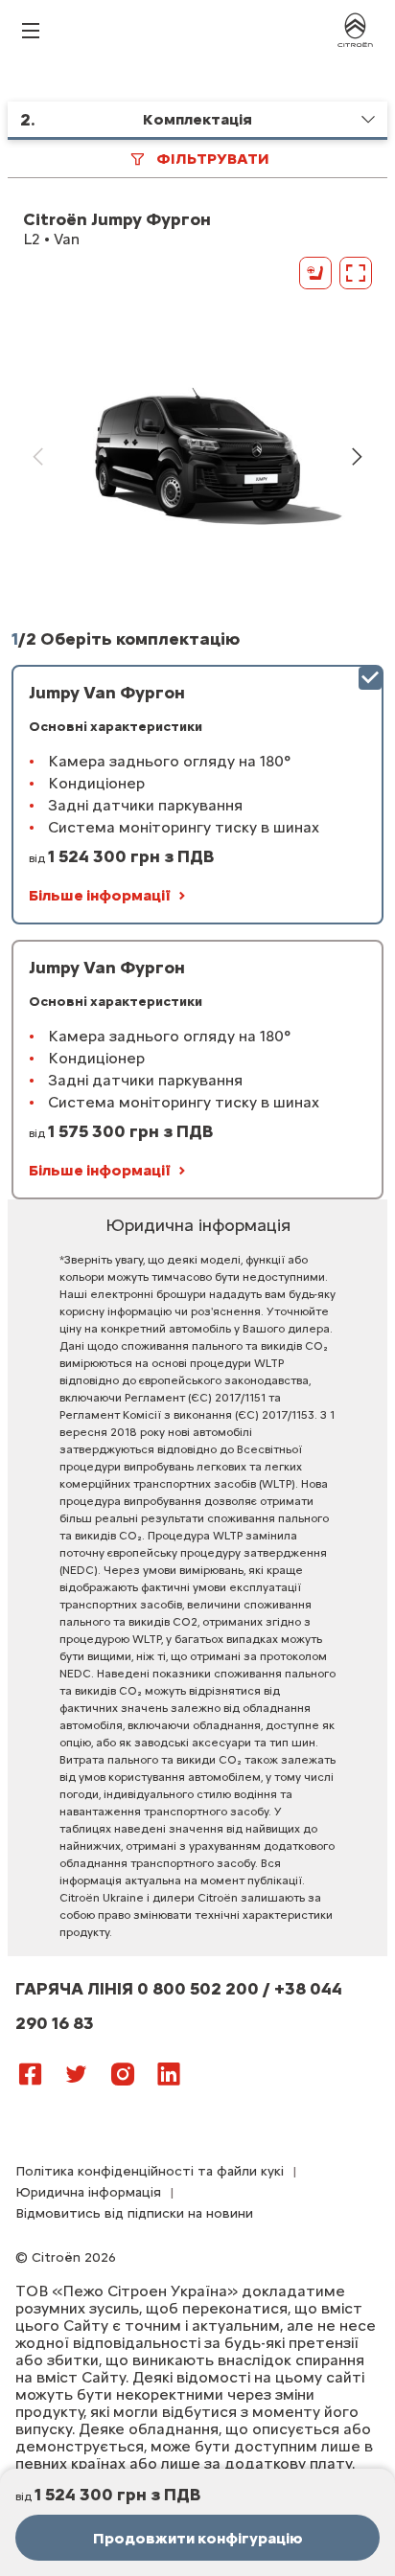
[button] (197, 121)
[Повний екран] (356, 273)
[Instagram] (123, 2073)
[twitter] (77, 2073)
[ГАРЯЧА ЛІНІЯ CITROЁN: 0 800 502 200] (207, 2065)
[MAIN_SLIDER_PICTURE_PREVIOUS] (38, 457)
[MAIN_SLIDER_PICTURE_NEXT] (357, 457)
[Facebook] (31, 2073)
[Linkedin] (169, 2073)
